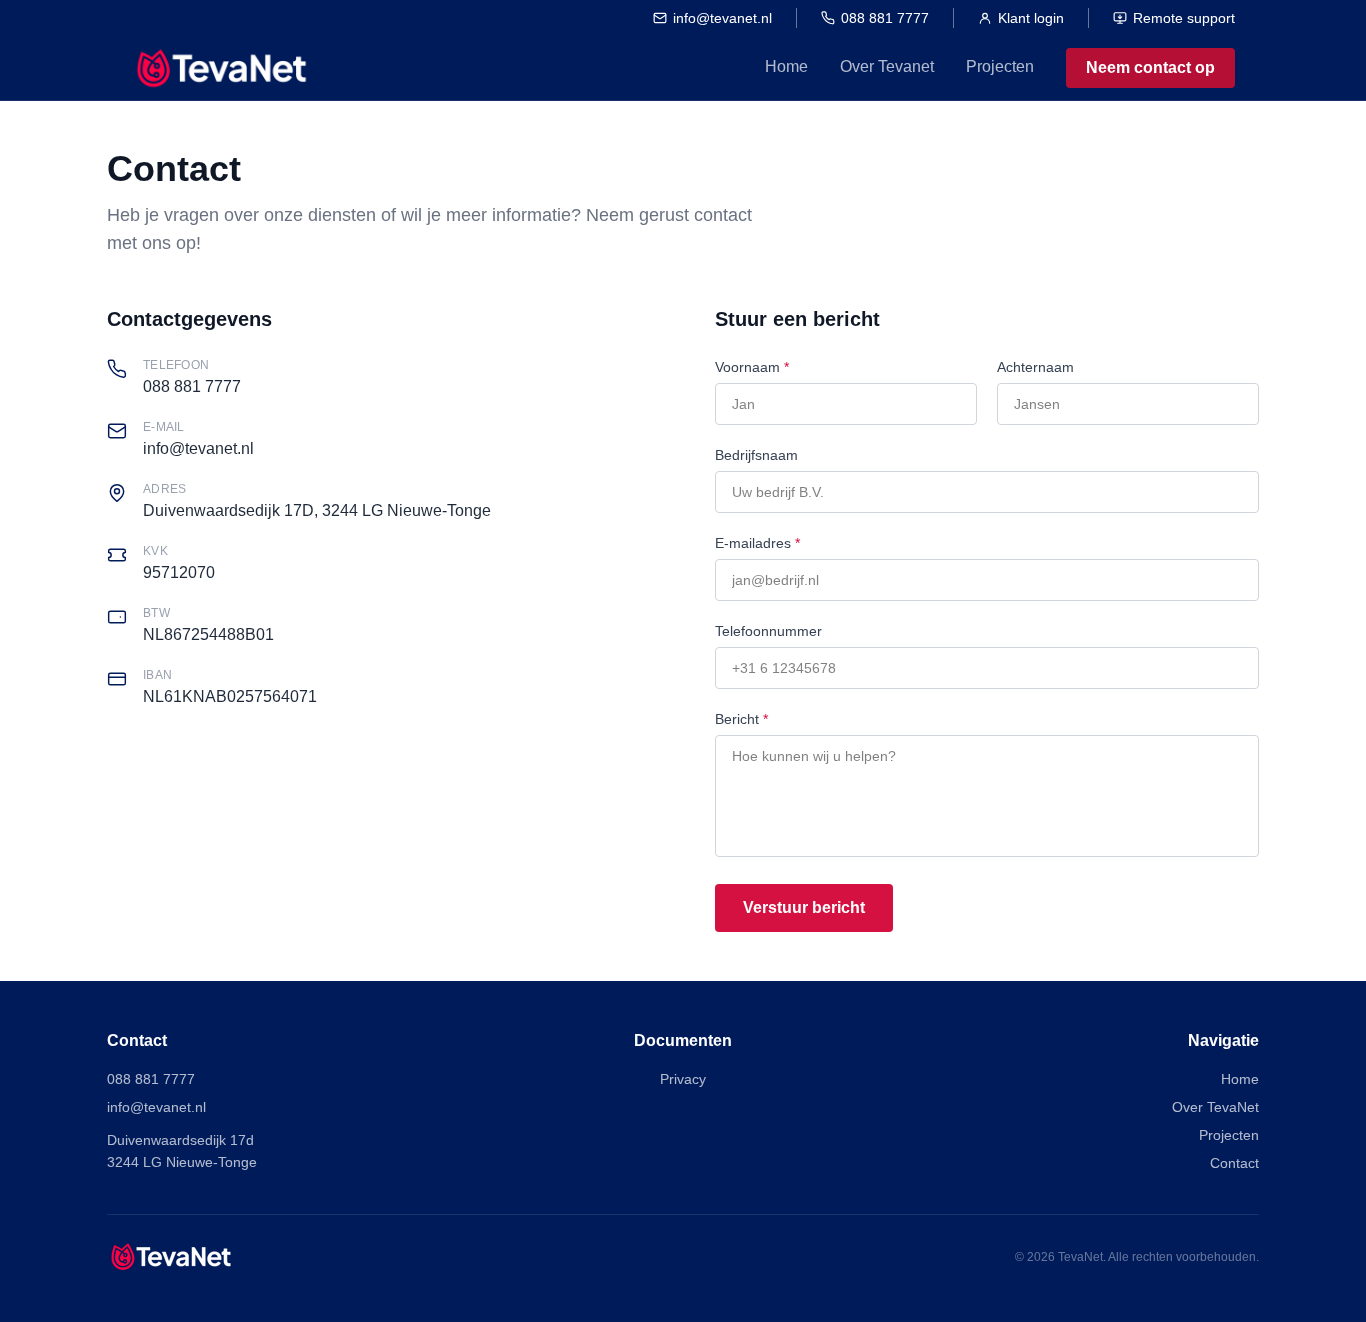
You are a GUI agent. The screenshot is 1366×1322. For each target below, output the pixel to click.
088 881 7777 (885, 18)
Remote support (1184, 18)
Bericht (741, 719)
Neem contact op (1150, 67)
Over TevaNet (1215, 1107)
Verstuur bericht (804, 907)
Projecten (1000, 66)
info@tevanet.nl (722, 18)
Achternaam (1035, 367)
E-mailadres (757, 543)
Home (786, 66)
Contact (1234, 1163)
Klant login (1031, 18)
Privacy (683, 1079)
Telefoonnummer (768, 631)
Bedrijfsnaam (756, 455)
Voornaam (752, 367)
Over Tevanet (887, 66)
